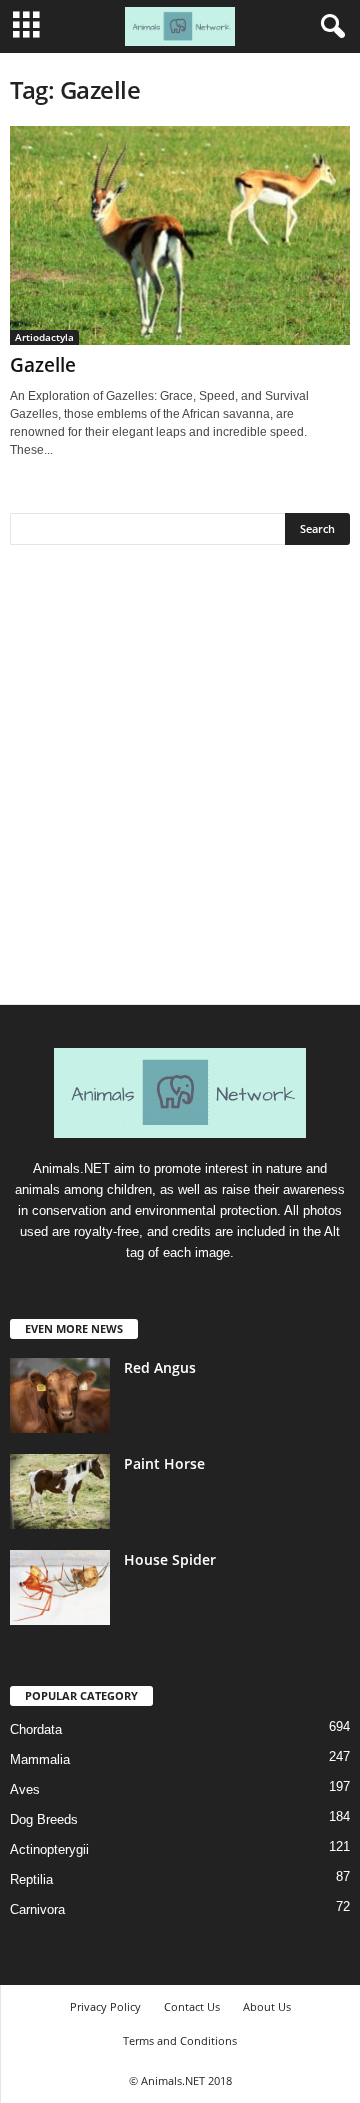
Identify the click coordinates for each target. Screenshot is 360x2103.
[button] (329, 27)
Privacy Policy (105, 2006)
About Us (267, 2006)
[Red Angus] (60, 1395)
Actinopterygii (49, 1849)
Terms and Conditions (180, 2040)
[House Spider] (60, 1587)
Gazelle (43, 365)
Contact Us (192, 2006)
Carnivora (37, 1909)
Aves (25, 1789)
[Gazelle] (180, 235)
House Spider (170, 1559)
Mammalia (40, 1759)
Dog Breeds (44, 1819)
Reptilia (31, 1879)
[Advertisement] (180, 782)
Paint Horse (164, 1463)
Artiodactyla (44, 337)
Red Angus (160, 1367)
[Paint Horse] (60, 1491)
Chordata (36, 1729)
